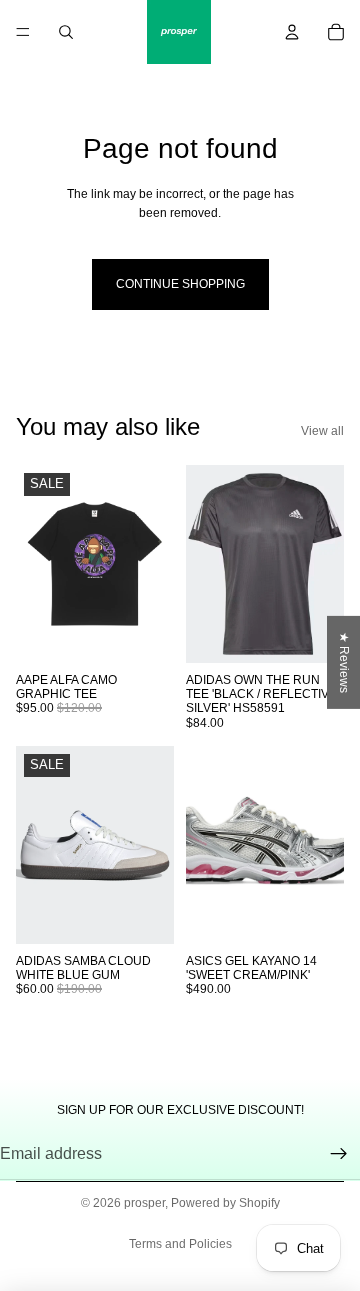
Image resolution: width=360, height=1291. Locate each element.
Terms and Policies (180, 1244)
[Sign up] (339, 1154)
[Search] (66, 32)
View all (322, 431)
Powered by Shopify (225, 1203)
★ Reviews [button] (344, 661)
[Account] (292, 32)
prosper (144, 1203)
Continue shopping (180, 284)
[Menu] (23, 32)
